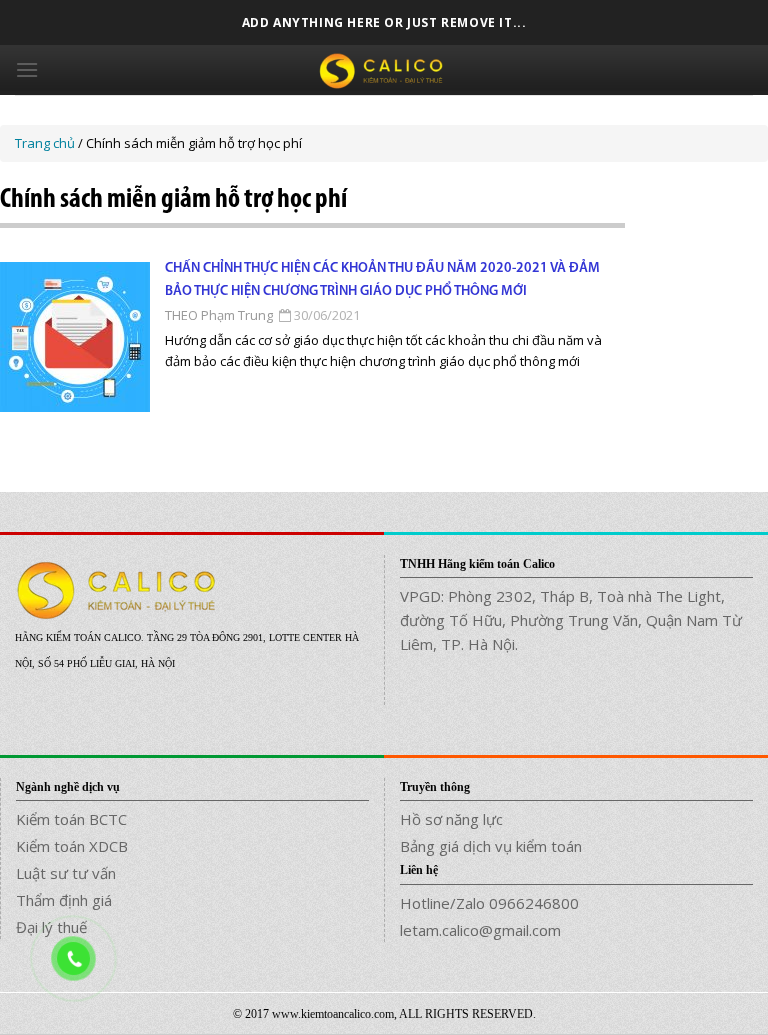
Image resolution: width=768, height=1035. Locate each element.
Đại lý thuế (51, 927)
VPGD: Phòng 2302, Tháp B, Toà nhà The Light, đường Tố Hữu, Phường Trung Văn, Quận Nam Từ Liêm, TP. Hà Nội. (571, 620)
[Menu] (27, 69)
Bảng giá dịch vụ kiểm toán (491, 846)
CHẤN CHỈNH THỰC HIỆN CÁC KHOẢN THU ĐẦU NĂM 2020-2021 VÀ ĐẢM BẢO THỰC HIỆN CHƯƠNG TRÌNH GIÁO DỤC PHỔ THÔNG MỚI (382, 279)
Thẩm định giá (64, 900)
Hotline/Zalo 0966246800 (489, 903)
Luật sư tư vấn (66, 873)
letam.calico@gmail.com (480, 930)
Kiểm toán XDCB (72, 846)
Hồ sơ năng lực (451, 819)
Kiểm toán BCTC (71, 819)
